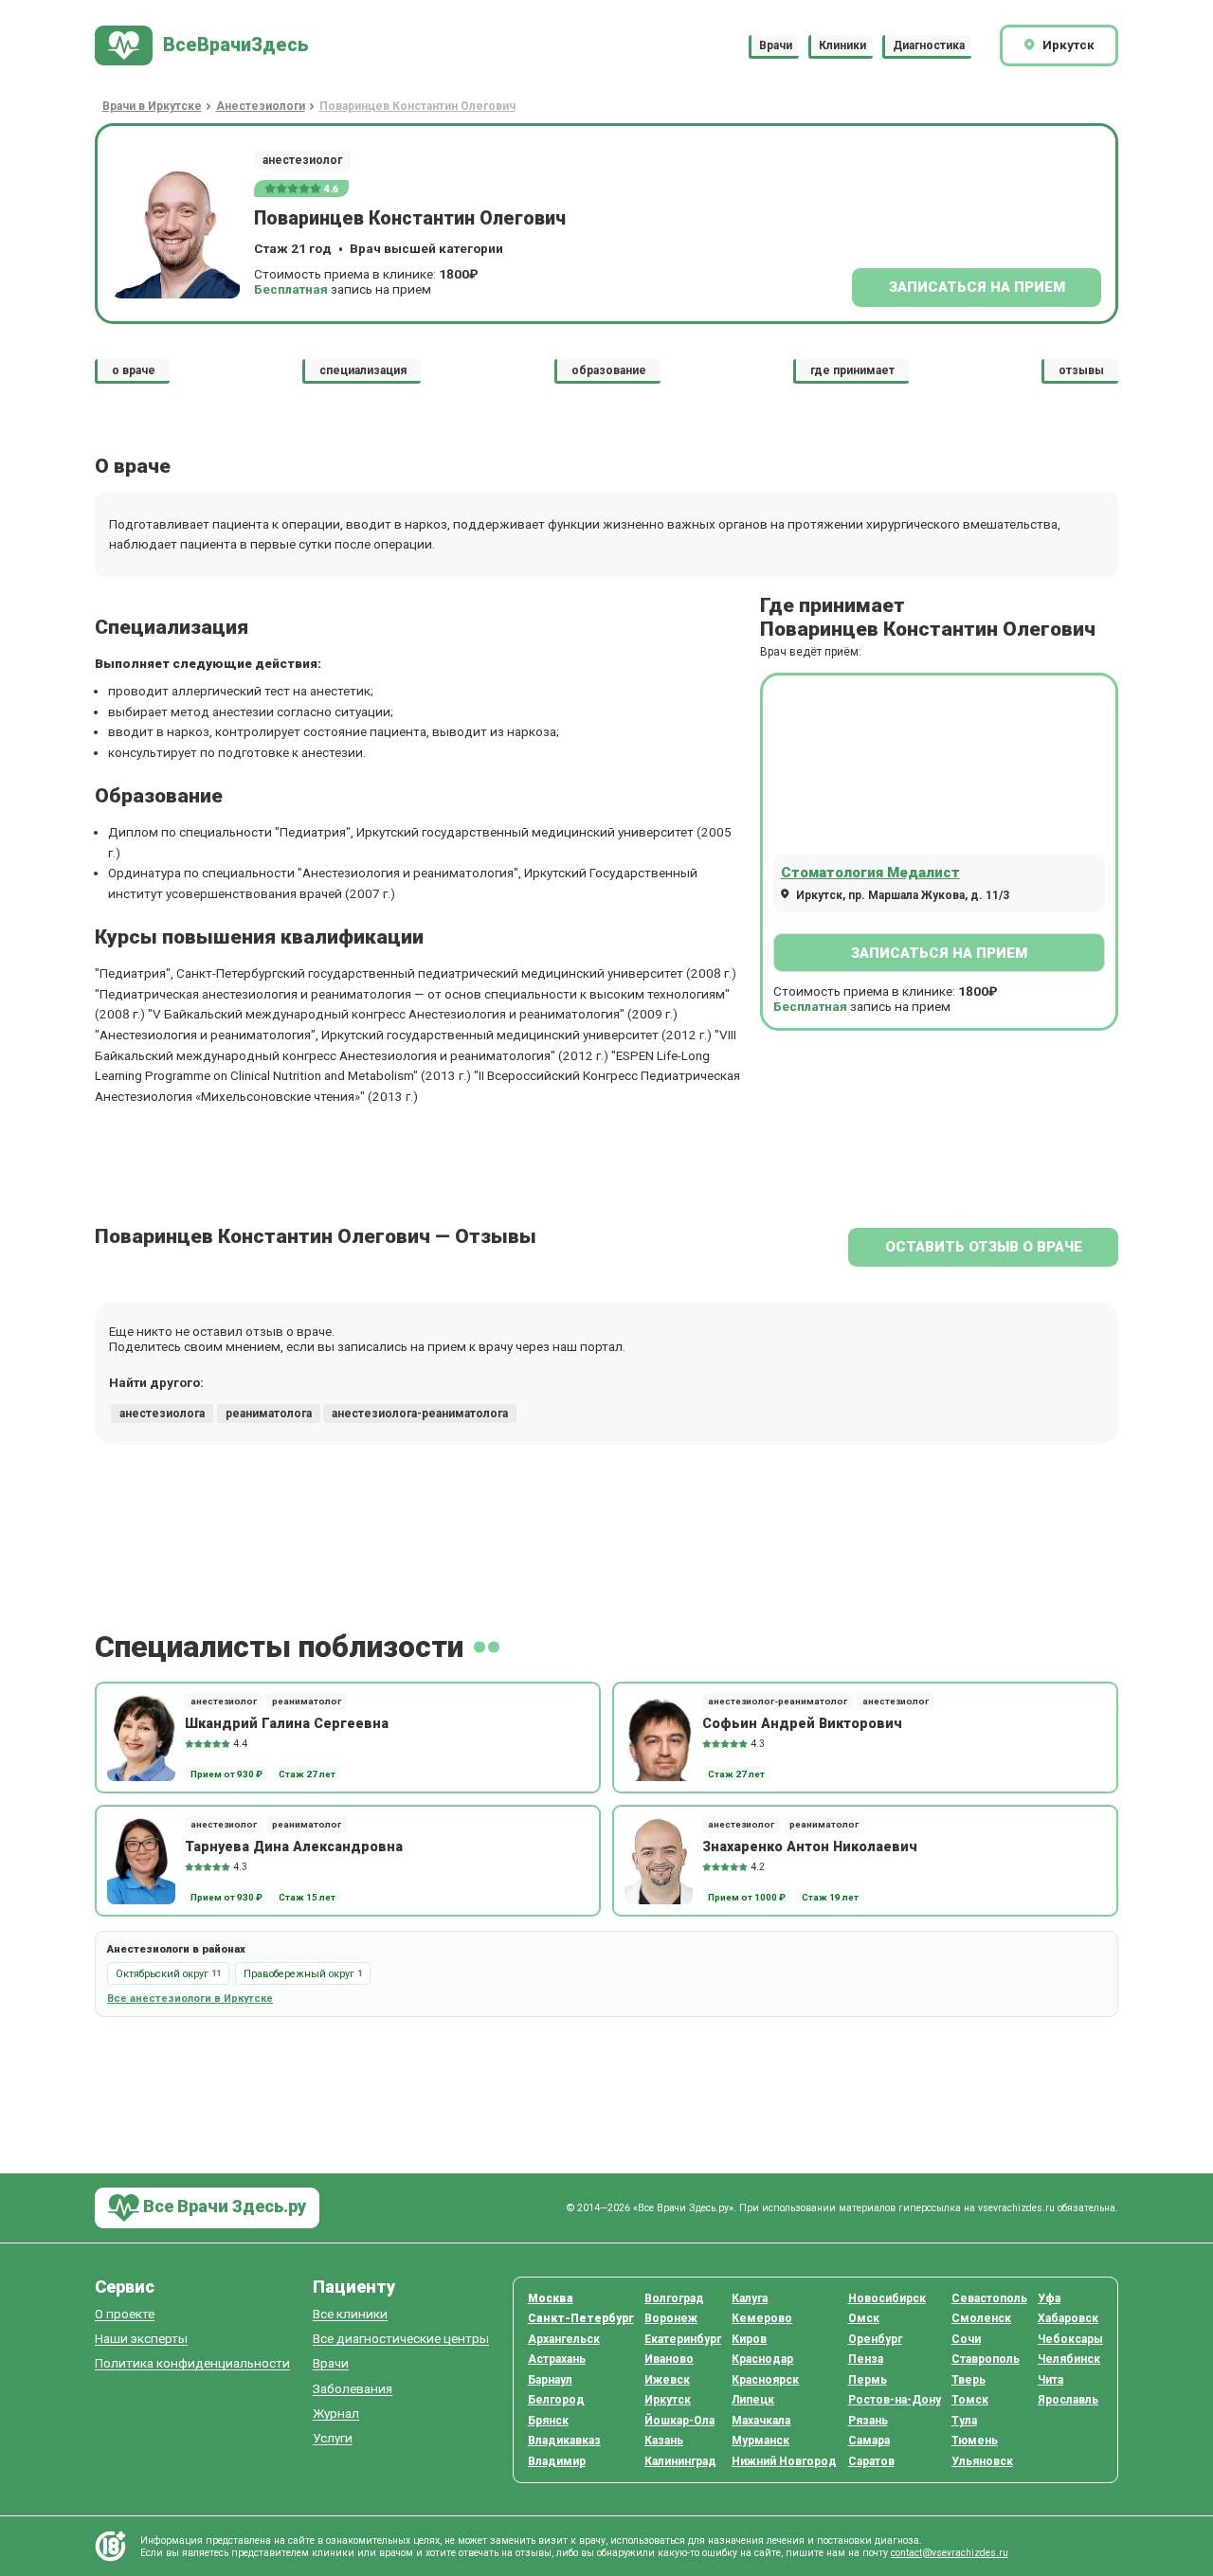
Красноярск (765, 2380)
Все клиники (350, 2314)
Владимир (557, 2461)
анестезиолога (162, 1414)
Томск (970, 2400)
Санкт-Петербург (581, 2318)
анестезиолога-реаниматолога (420, 1414)
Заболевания (353, 2389)
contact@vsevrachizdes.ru (950, 2553)
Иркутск (668, 2400)
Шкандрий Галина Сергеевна (287, 1723)
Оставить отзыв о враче (984, 1247)
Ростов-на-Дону (895, 2400)
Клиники (842, 45)
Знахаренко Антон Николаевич (810, 1846)
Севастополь (989, 2298)
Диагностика (929, 45)
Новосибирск (887, 2298)
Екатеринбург (683, 2339)
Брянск (548, 2421)
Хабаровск (1068, 2318)
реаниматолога (269, 1414)
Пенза (866, 2359)
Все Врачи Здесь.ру (223, 2206)
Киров (749, 2339)
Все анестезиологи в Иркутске (190, 1999)
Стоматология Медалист (870, 873)
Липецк (753, 2400)
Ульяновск (982, 2461)
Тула (964, 2421)
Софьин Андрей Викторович (802, 1723)
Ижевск (667, 2380)
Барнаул (550, 2380)
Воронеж (671, 2318)
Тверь (969, 2380)
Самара (869, 2441)
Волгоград (674, 2298)
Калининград (680, 2461)
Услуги (333, 2438)
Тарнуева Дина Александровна (294, 1846)
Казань (664, 2441)
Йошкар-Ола (679, 2421)
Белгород (556, 2400)
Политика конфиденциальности (192, 2363)
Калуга (750, 2298)
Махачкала (761, 2421)
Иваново (669, 2359)
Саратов (871, 2461)
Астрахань (557, 2359)
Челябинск (1069, 2359)
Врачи (776, 45)
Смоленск (981, 2318)
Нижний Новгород (784, 2461)
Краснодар (762, 2359)
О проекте (125, 2314)
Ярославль (1068, 2400)
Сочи (966, 2339)
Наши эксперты (141, 2339)
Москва (551, 2298)
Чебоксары (1070, 2339)
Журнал (336, 2414)
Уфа (1049, 2298)
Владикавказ (564, 2441)
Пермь (868, 2380)
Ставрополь (986, 2359)
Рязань (868, 2421)
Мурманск (760, 2441)
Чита (1050, 2380)
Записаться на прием (977, 287)
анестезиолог (302, 160)
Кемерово (762, 2318)
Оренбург (875, 2339)
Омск (864, 2318)
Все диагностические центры (401, 2339)
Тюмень (975, 2441)
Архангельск (564, 2339)
